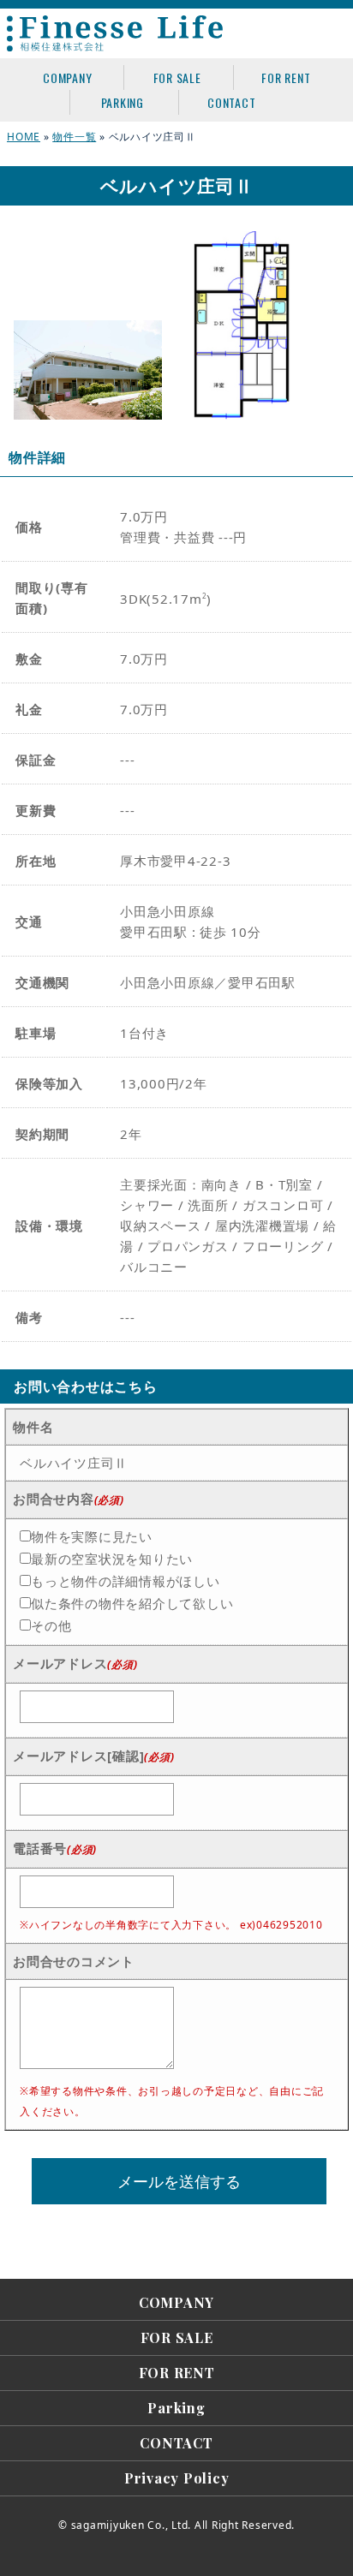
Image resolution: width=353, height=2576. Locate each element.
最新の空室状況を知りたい (112, 1559)
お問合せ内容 (69, 1499)
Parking (176, 2408)
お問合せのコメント (74, 1961)
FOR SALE (177, 78)
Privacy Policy (177, 2478)
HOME (24, 137)
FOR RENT (286, 78)
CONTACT (231, 102)
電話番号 (55, 1848)
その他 (51, 1625)
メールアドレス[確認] (93, 1756)
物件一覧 (74, 137)
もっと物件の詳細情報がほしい (126, 1581)
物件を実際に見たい (92, 1536)
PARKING (123, 102)
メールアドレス (75, 1663)
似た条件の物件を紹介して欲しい (132, 1603)
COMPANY (67, 78)
